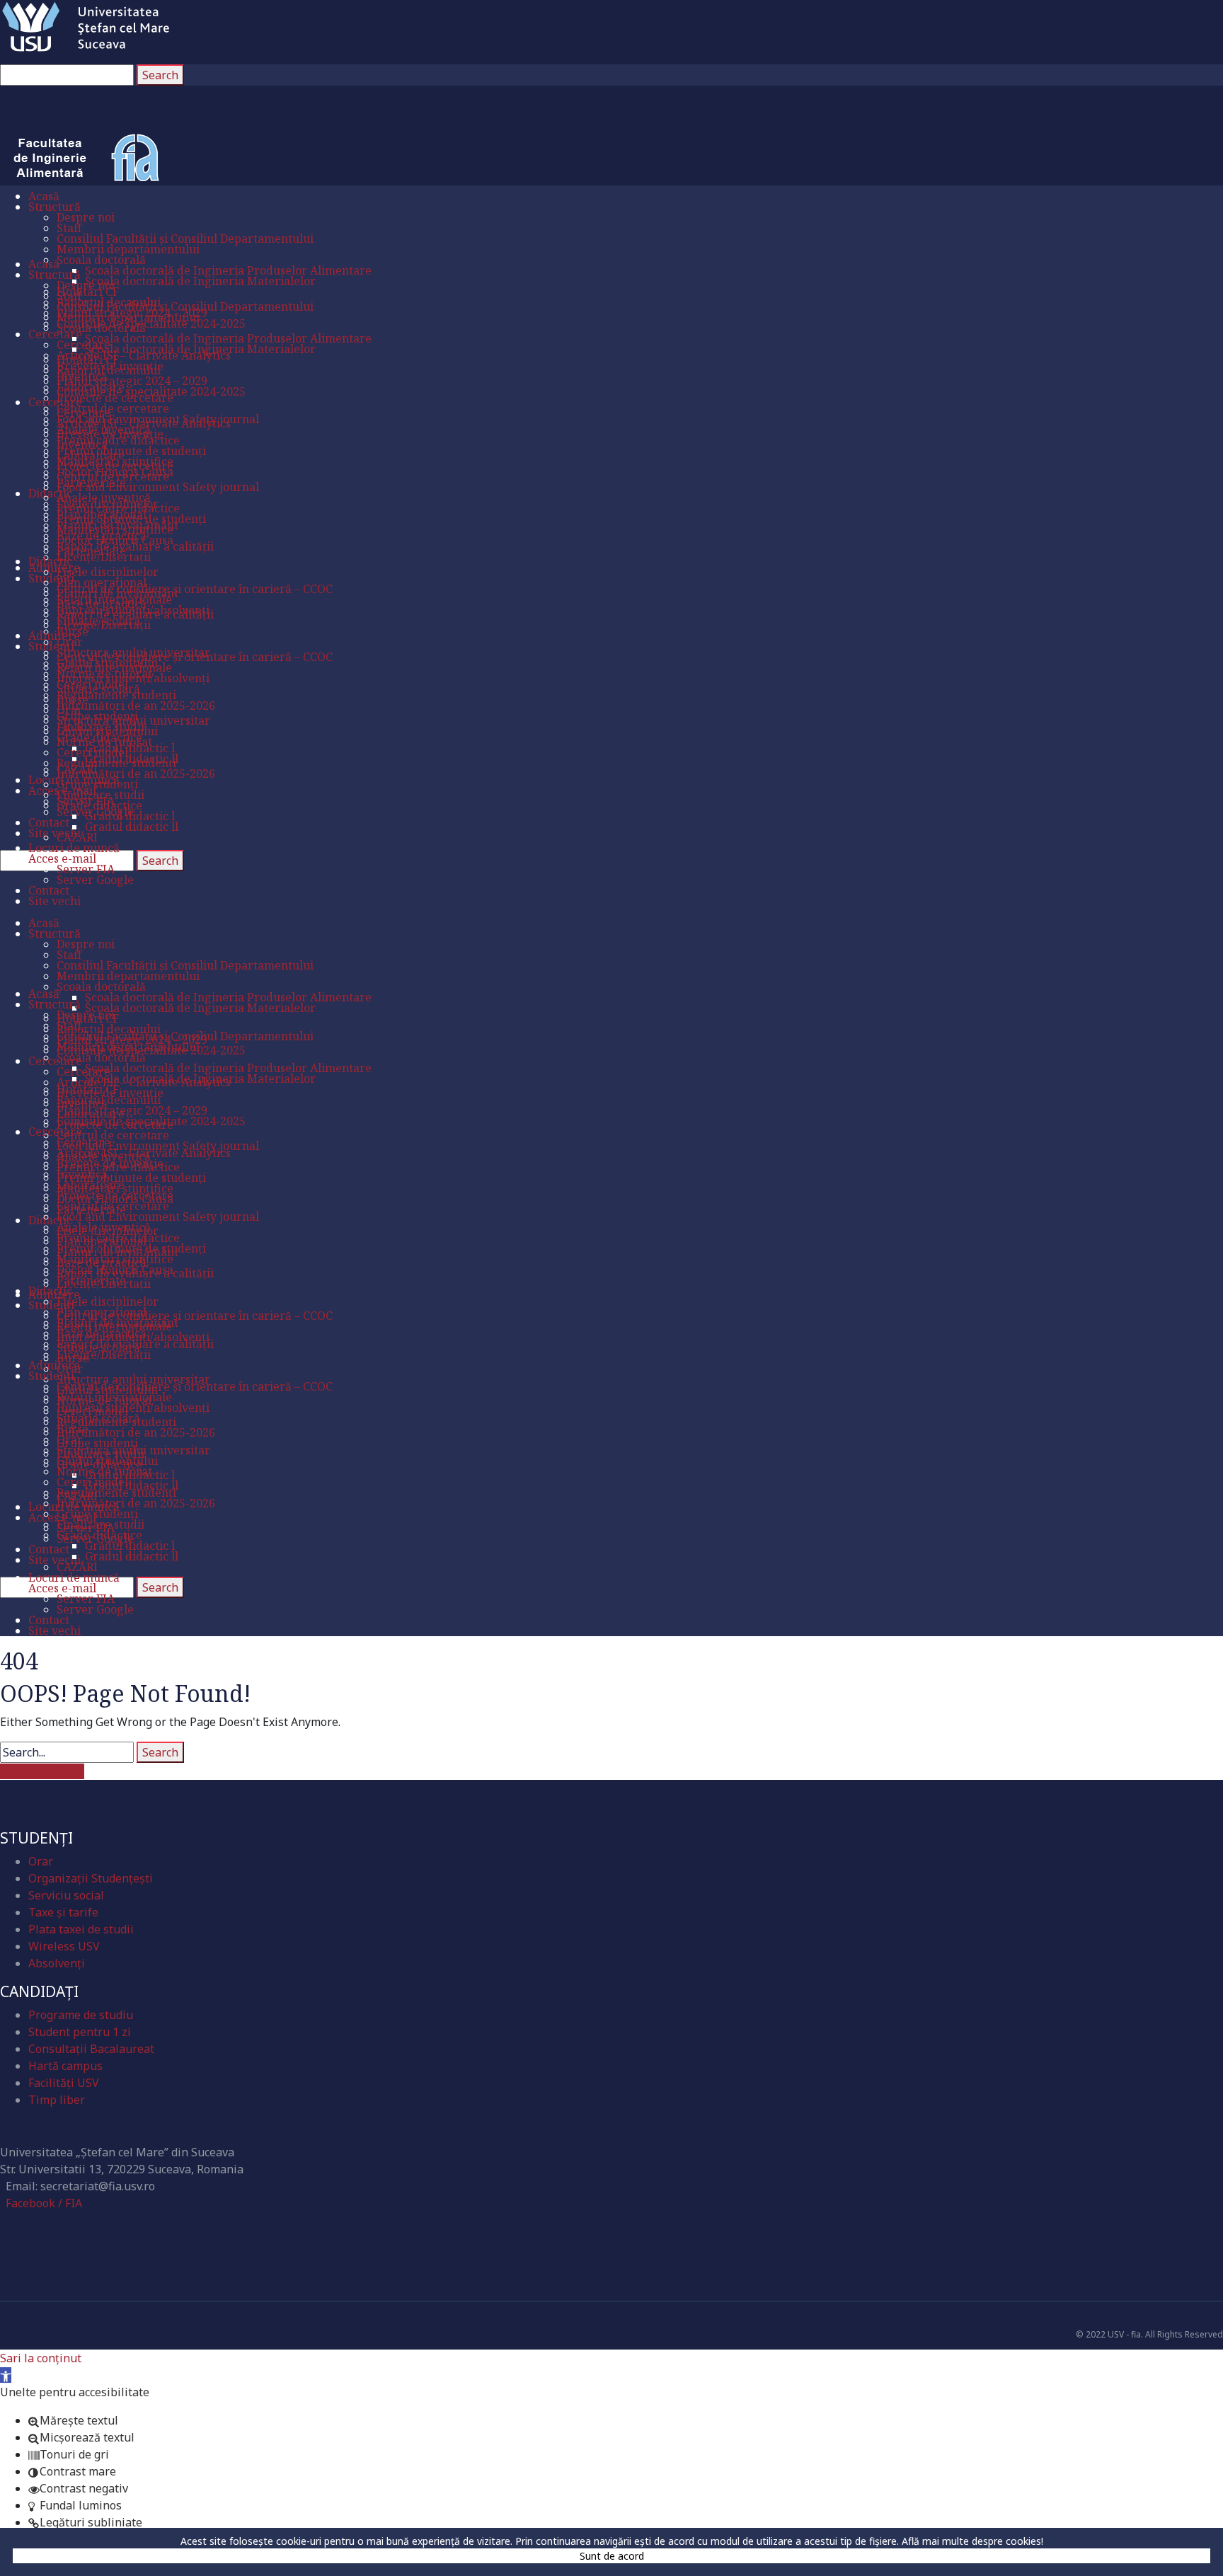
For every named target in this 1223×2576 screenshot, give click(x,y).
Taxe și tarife (63, 1912)
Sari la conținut (41, 2358)
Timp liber (57, 2100)
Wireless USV (64, 1946)
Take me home (42, 1771)
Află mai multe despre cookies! (972, 2541)
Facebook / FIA (44, 2203)
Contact (34, 2128)
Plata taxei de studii (81, 1929)
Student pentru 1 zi (80, 2032)
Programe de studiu (81, 2015)
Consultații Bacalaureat (91, 2049)
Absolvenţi (57, 1963)
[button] (6, 2375)
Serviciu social (66, 1895)
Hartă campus (65, 2066)
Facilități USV (64, 2083)
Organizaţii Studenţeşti (91, 1878)
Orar (41, 1861)
